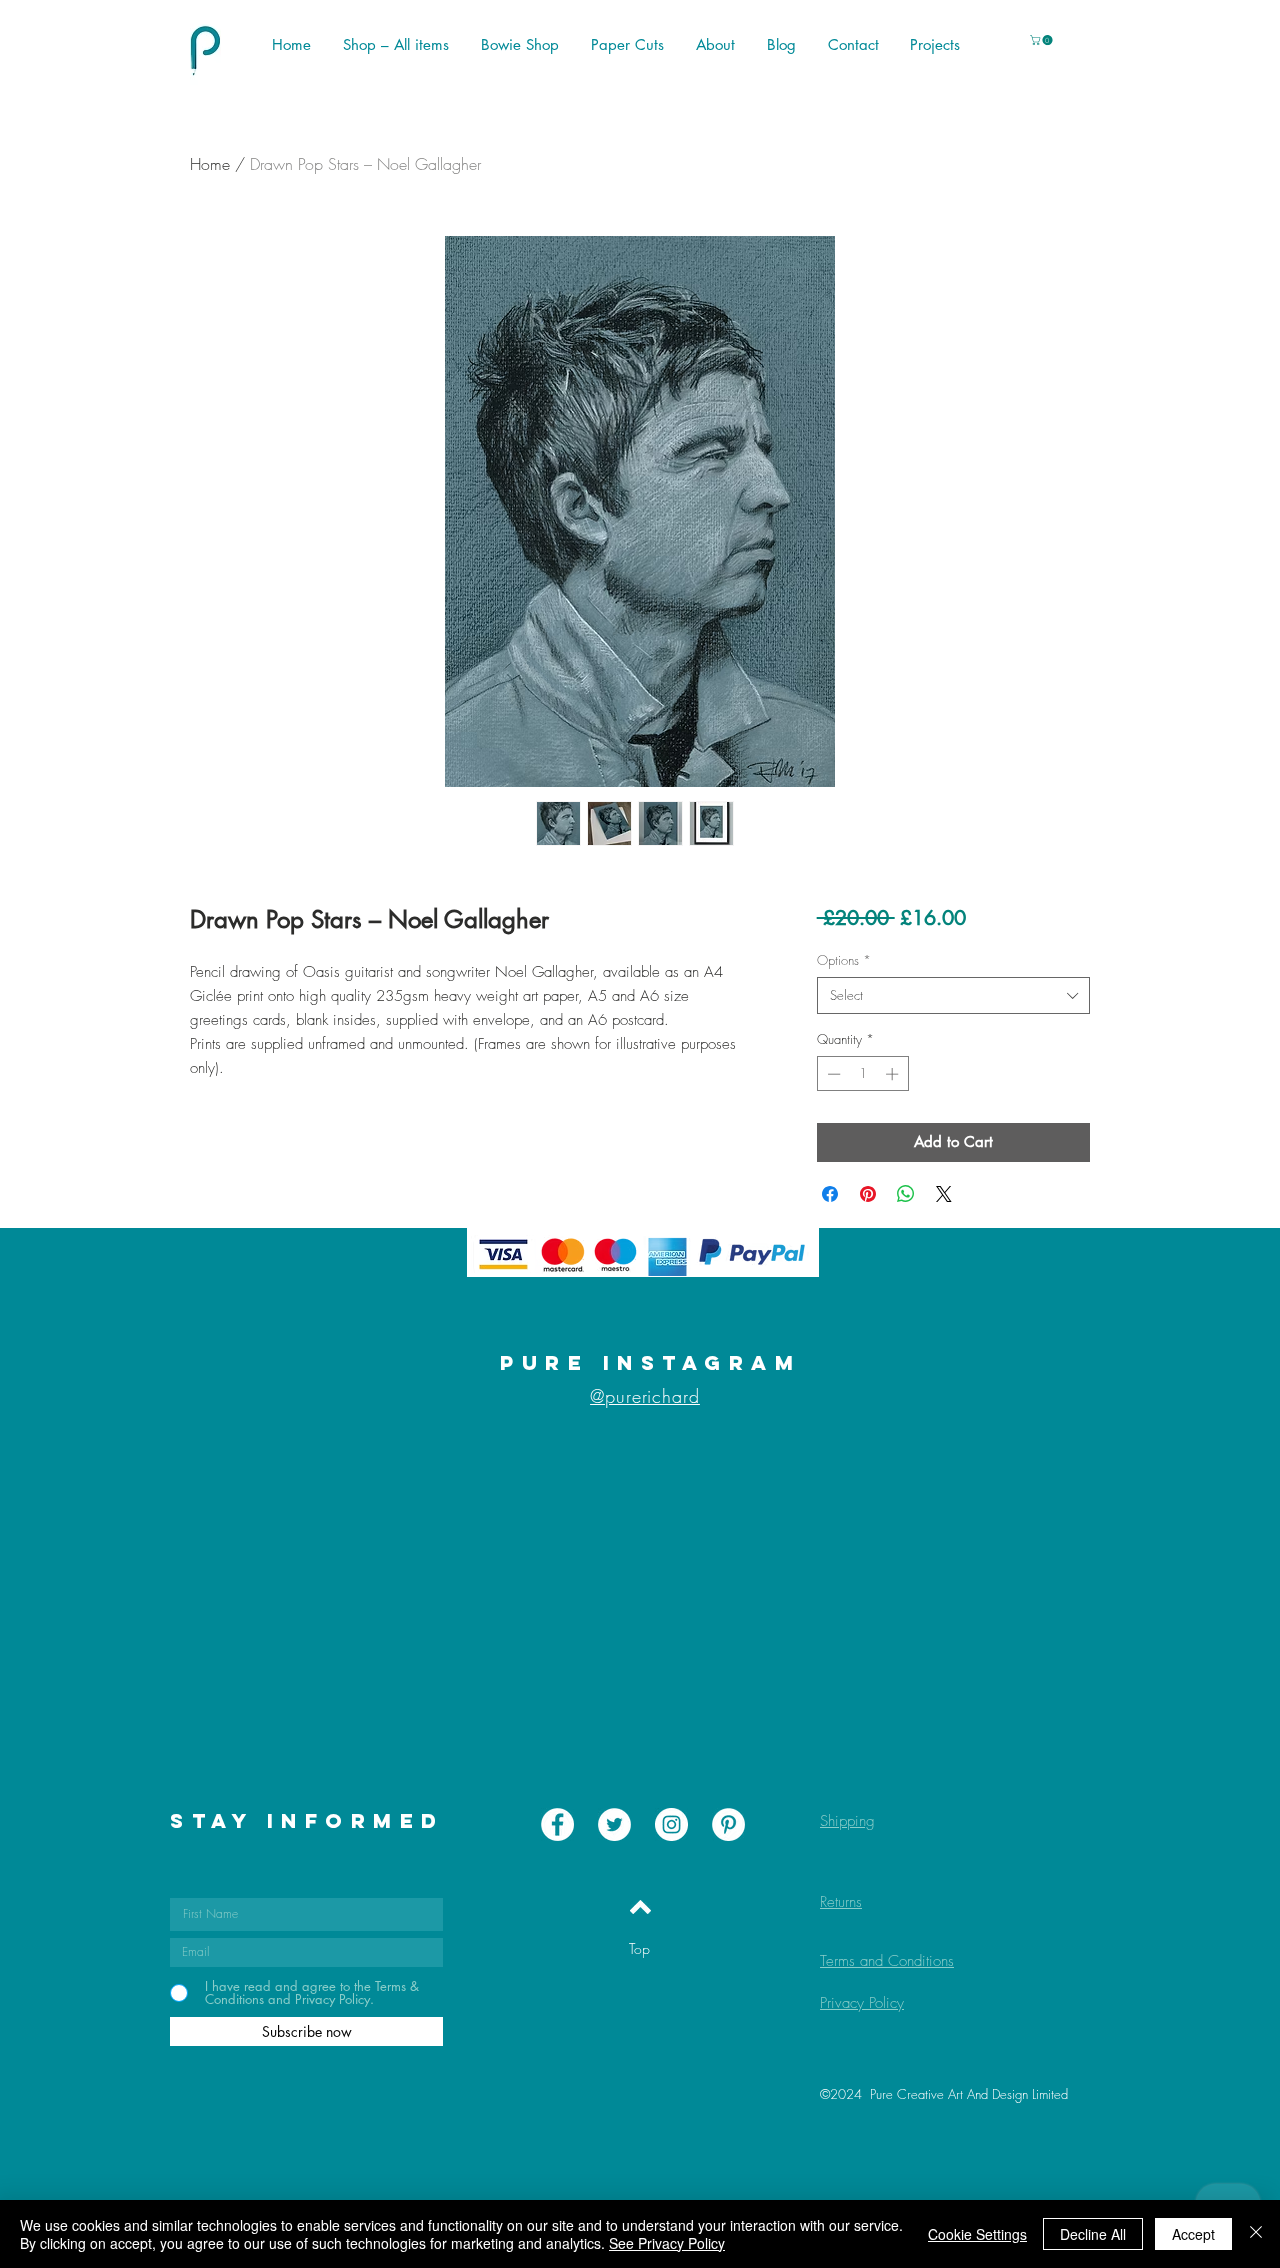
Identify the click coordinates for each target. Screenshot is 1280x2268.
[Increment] (894, 1074)
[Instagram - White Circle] (671, 1824)
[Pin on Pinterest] (868, 1194)
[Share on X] (944, 1194)
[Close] (1256, 2234)
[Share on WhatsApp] (906, 1194)
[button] (1042, 40)
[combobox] (953, 995)
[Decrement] (832, 1074)
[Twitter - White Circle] (614, 1824)
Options (844, 960)
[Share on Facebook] (830, 1194)
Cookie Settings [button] (977, 2234)
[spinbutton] (862, 1074)
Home (210, 164)
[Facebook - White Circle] (557, 1824)
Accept (1193, 2234)
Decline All (1093, 2234)
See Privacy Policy (667, 2243)
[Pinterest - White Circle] (728, 1824)
